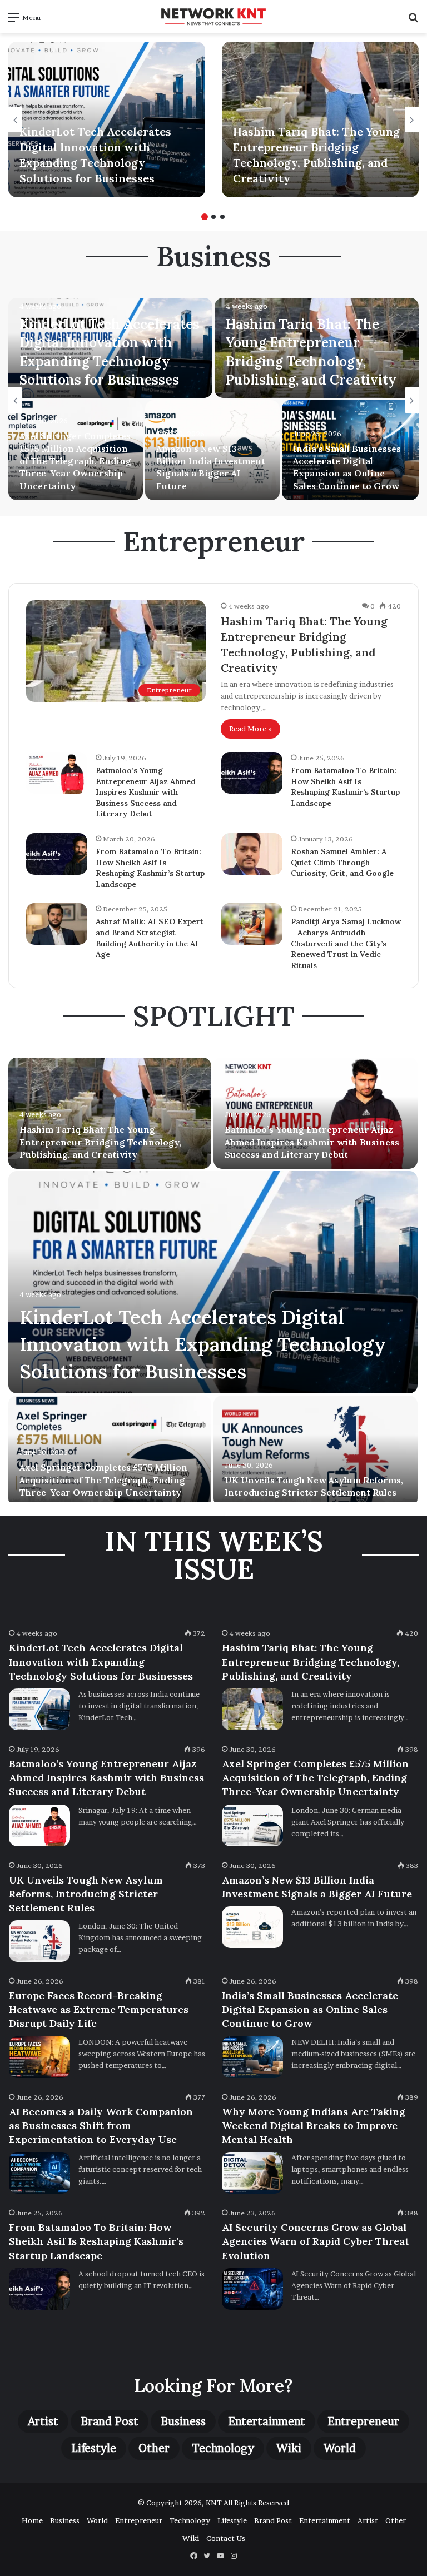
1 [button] (205, 217)
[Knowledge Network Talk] (213, 17)
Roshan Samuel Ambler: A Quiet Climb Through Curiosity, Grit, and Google (342, 862)
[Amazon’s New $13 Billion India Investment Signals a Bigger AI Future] (252, 1927)
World (340, 2448)
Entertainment (267, 2421)
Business (183, 2421)
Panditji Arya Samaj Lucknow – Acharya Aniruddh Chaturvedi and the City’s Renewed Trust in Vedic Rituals (346, 943)
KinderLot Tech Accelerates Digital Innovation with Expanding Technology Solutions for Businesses (203, 1344)
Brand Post (110, 2421)
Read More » (250, 729)
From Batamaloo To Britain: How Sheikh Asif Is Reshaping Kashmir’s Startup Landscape (345, 787)
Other (154, 2448)
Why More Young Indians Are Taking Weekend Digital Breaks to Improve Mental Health (314, 2126)
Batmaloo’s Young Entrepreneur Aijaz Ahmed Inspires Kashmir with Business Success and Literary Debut (146, 792)
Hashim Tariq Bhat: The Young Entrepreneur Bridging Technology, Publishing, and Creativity (100, 1142)
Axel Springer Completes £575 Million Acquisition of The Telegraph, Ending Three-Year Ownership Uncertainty (75, 461)
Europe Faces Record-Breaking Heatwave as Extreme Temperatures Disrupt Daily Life (99, 2009)
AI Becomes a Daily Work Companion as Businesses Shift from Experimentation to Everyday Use (101, 2126)
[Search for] (413, 21)
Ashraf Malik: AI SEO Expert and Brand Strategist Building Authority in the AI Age (150, 938)
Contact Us (226, 2538)
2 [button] (213, 217)
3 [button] (222, 217)
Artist (43, 2421)
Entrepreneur (363, 2421)
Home (32, 2520)
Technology (223, 2448)
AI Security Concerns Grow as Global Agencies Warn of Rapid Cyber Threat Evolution (316, 2241)
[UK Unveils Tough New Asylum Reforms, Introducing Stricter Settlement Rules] (316, 1451)
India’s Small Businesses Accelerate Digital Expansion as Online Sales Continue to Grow (310, 2009)
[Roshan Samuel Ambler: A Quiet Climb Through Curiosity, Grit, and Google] (252, 854)
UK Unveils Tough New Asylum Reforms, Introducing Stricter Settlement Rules (86, 1894)
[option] (107, 119)
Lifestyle (94, 2448)
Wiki (289, 2448)
